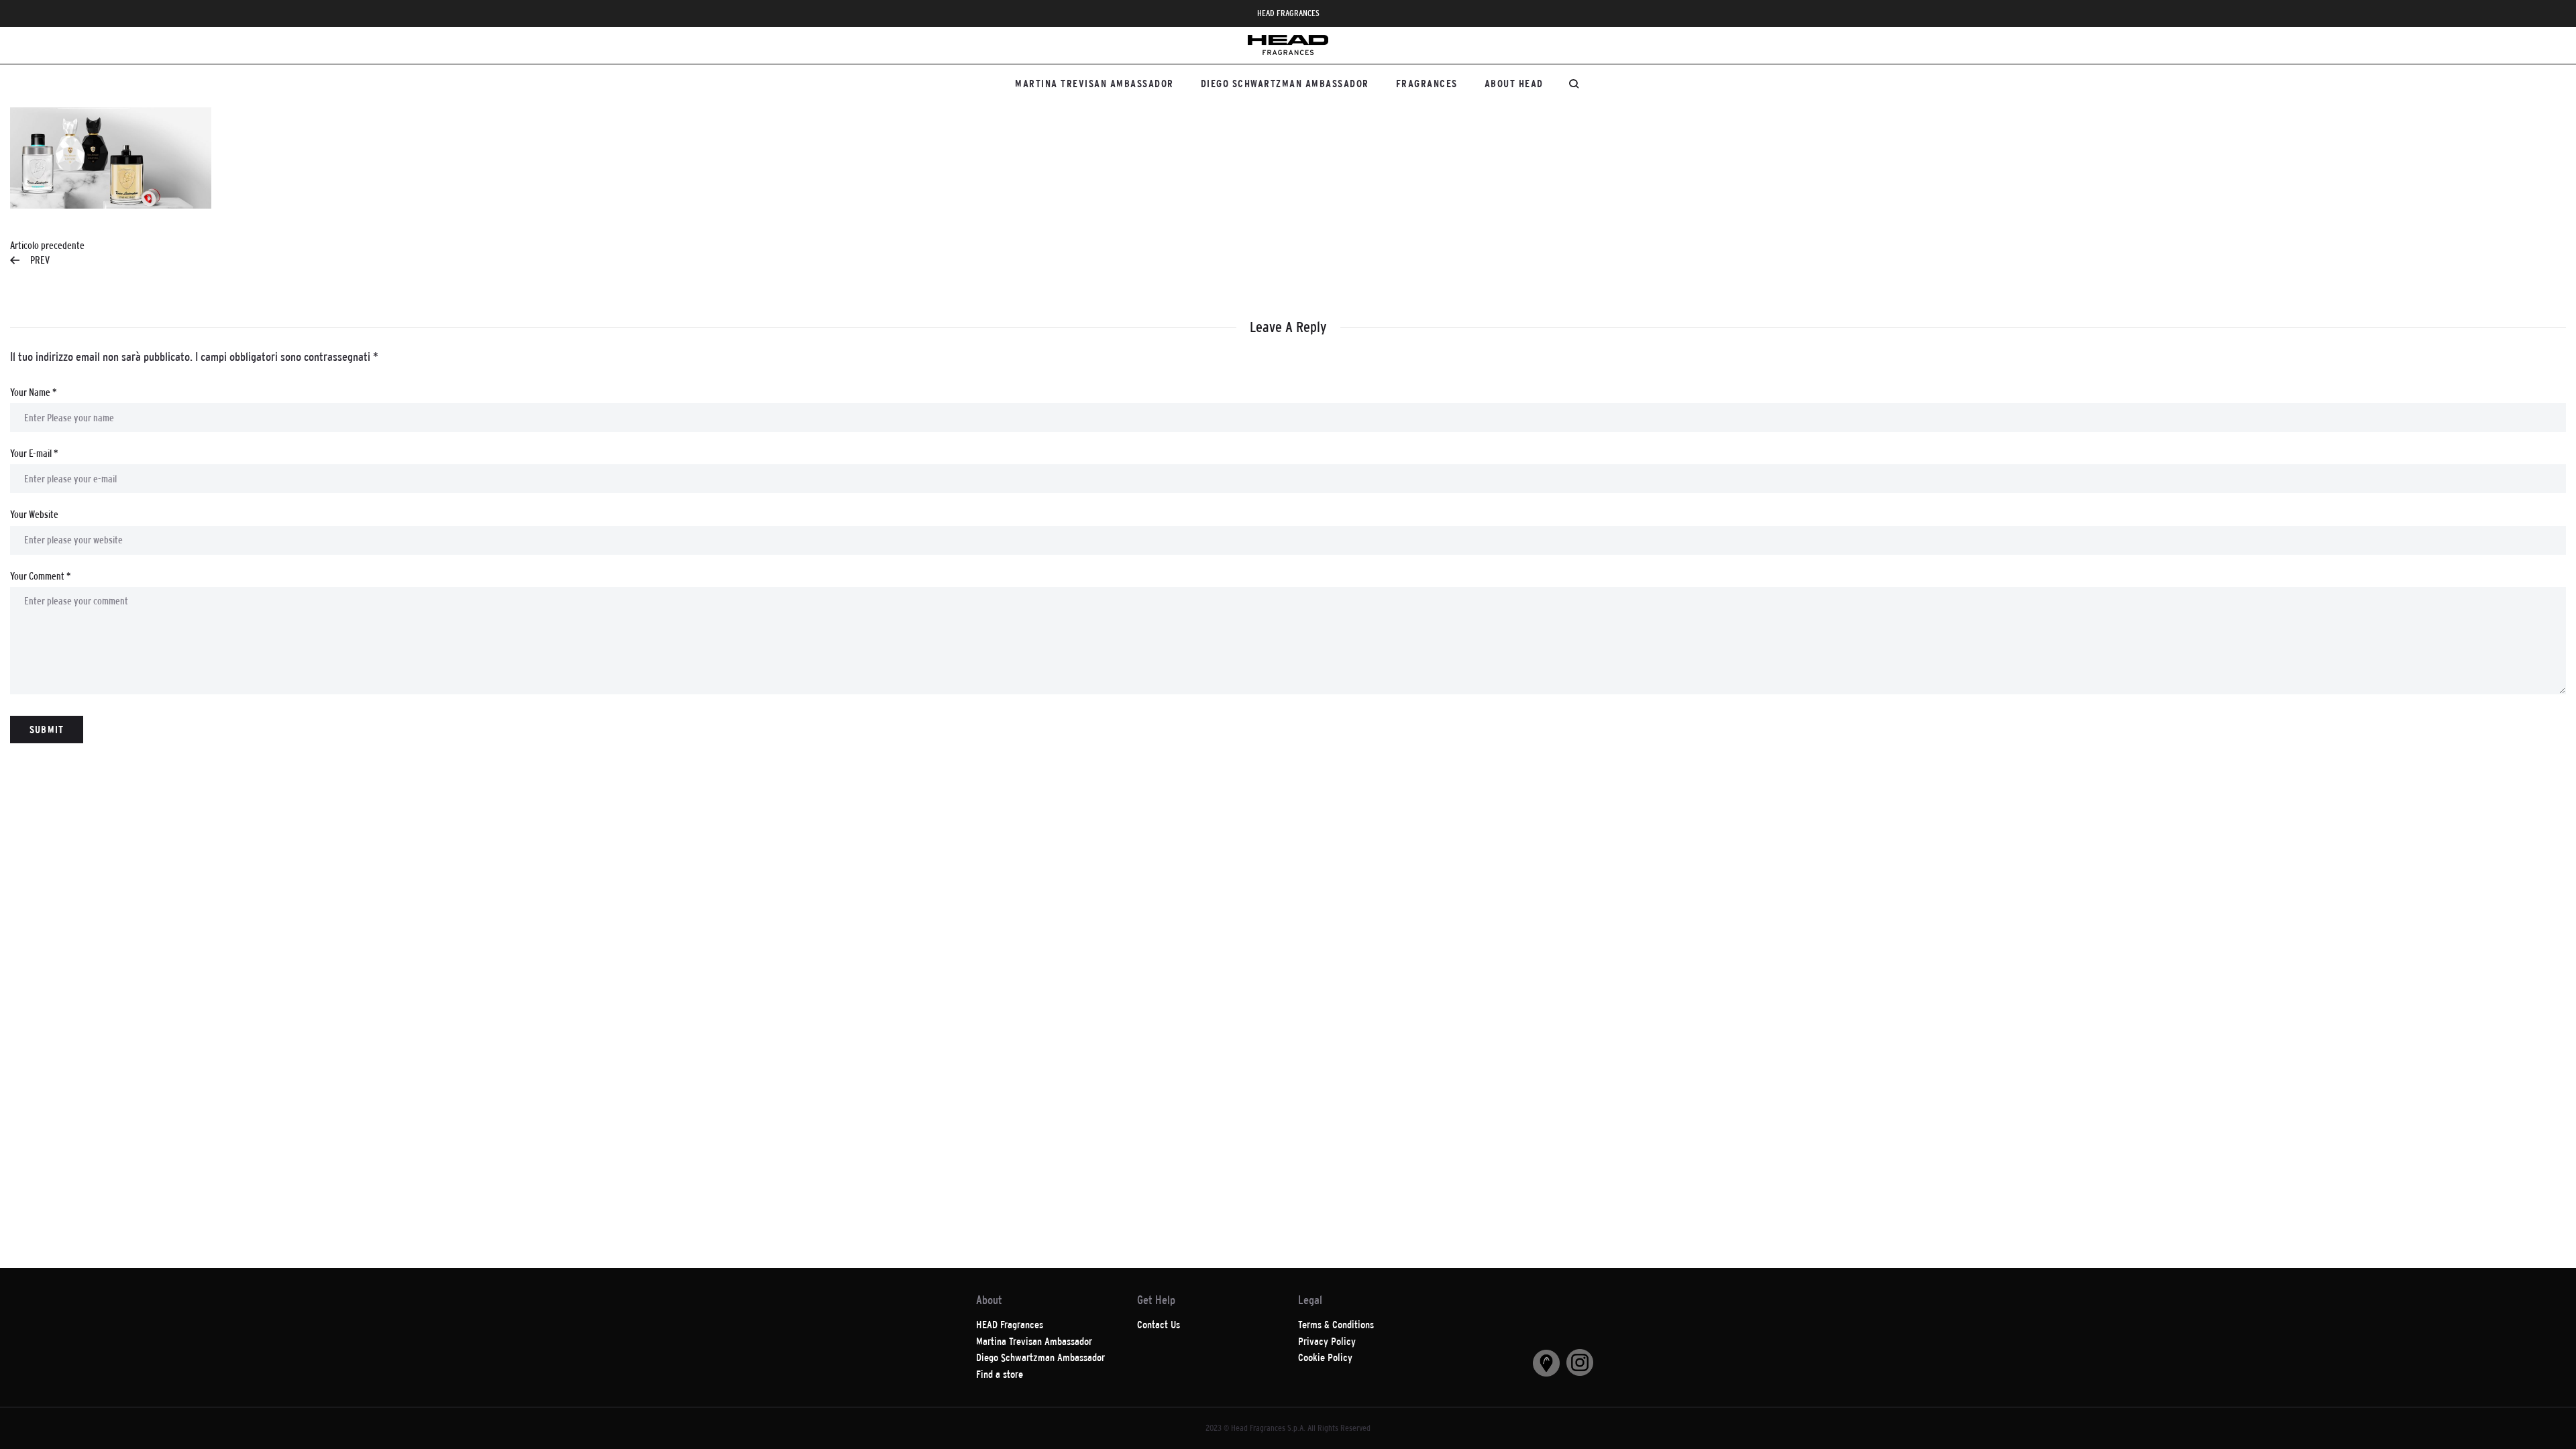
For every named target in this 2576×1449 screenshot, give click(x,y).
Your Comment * (40, 576)
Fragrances (1427, 84)
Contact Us (1159, 1325)
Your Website (34, 514)
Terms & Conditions (1336, 1325)
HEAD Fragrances (1010, 1325)
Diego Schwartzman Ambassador (1285, 84)
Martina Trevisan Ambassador (1094, 84)
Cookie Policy (1325, 1357)
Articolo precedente (47, 253)
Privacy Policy (1327, 1341)
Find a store (1000, 1374)
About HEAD (1514, 84)
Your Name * (33, 392)
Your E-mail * (34, 453)
